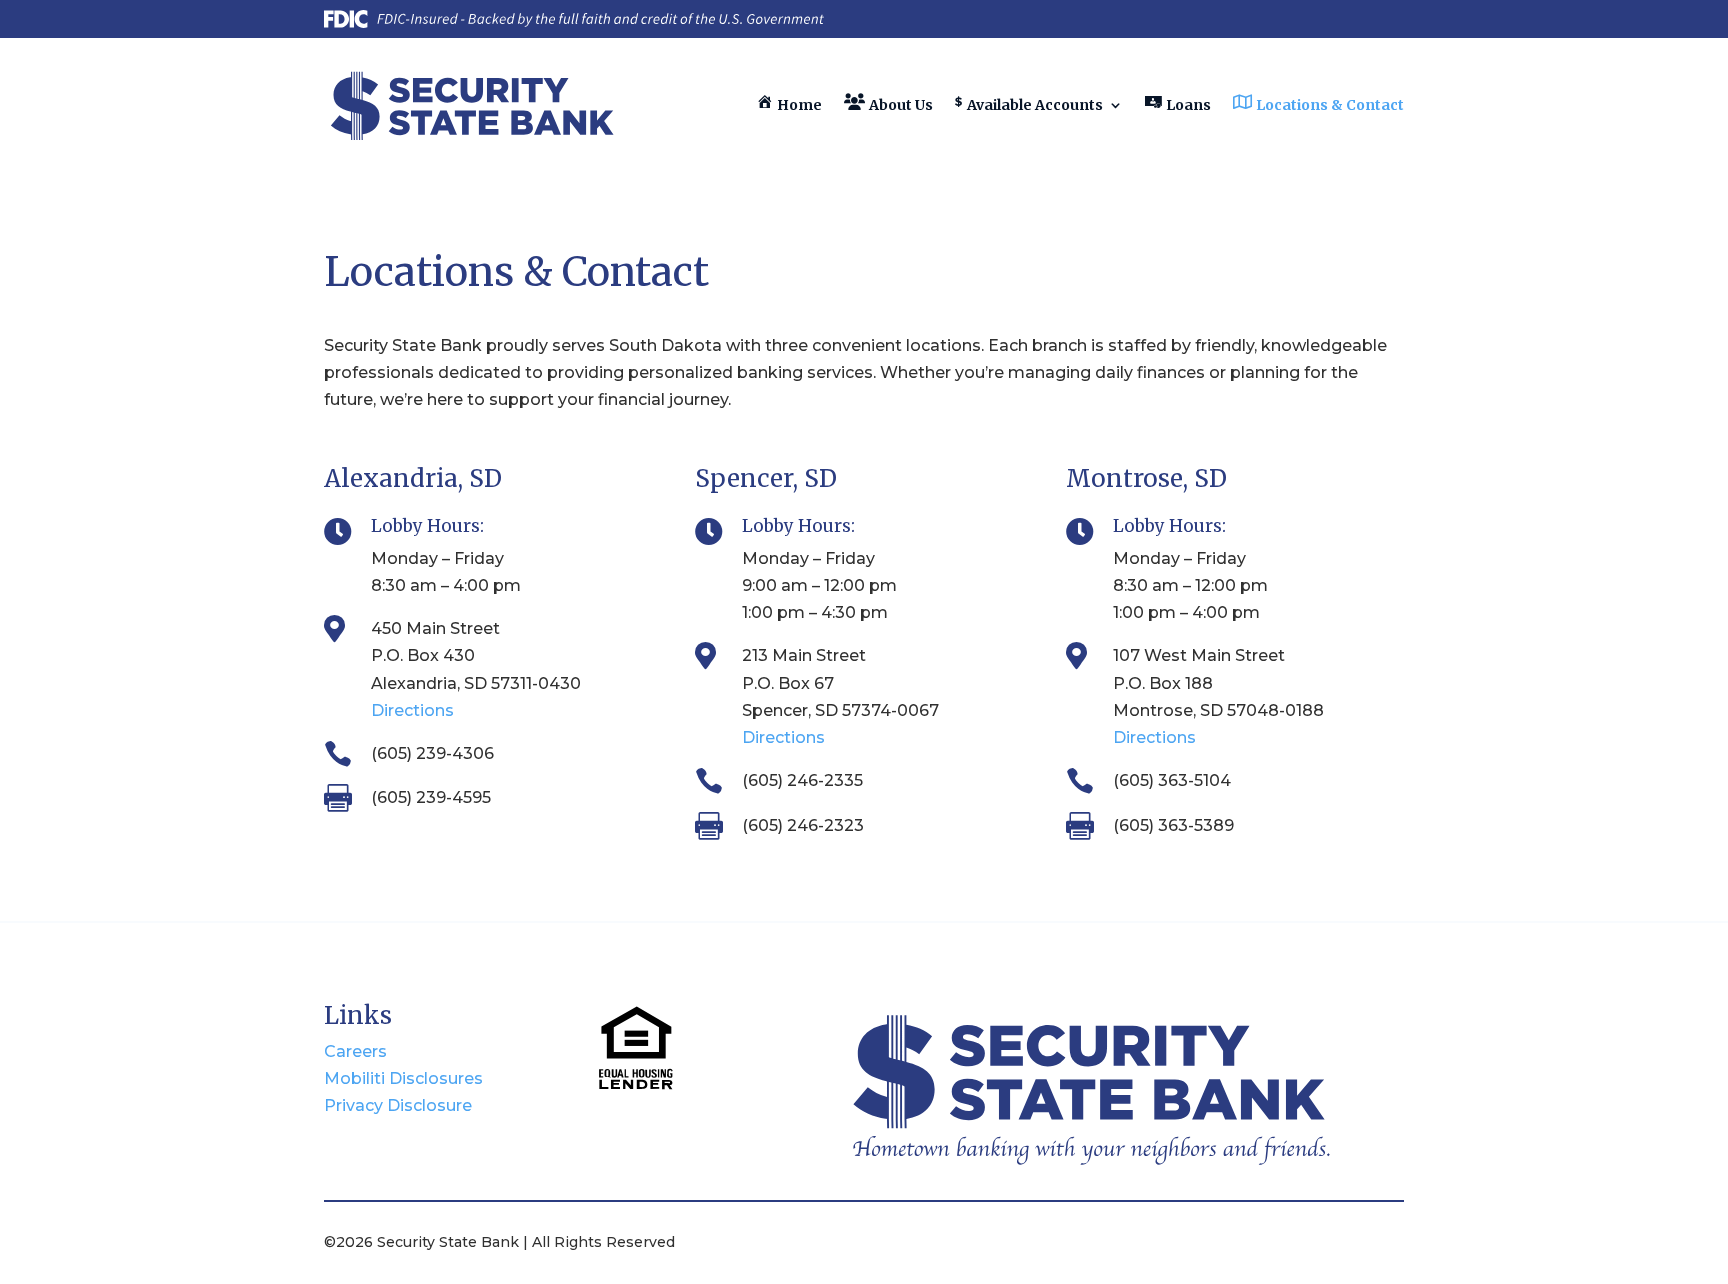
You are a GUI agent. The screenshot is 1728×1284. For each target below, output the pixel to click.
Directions (412, 710)
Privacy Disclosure (398, 1105)
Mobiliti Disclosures (403, 1078)
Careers (355, 1051)
